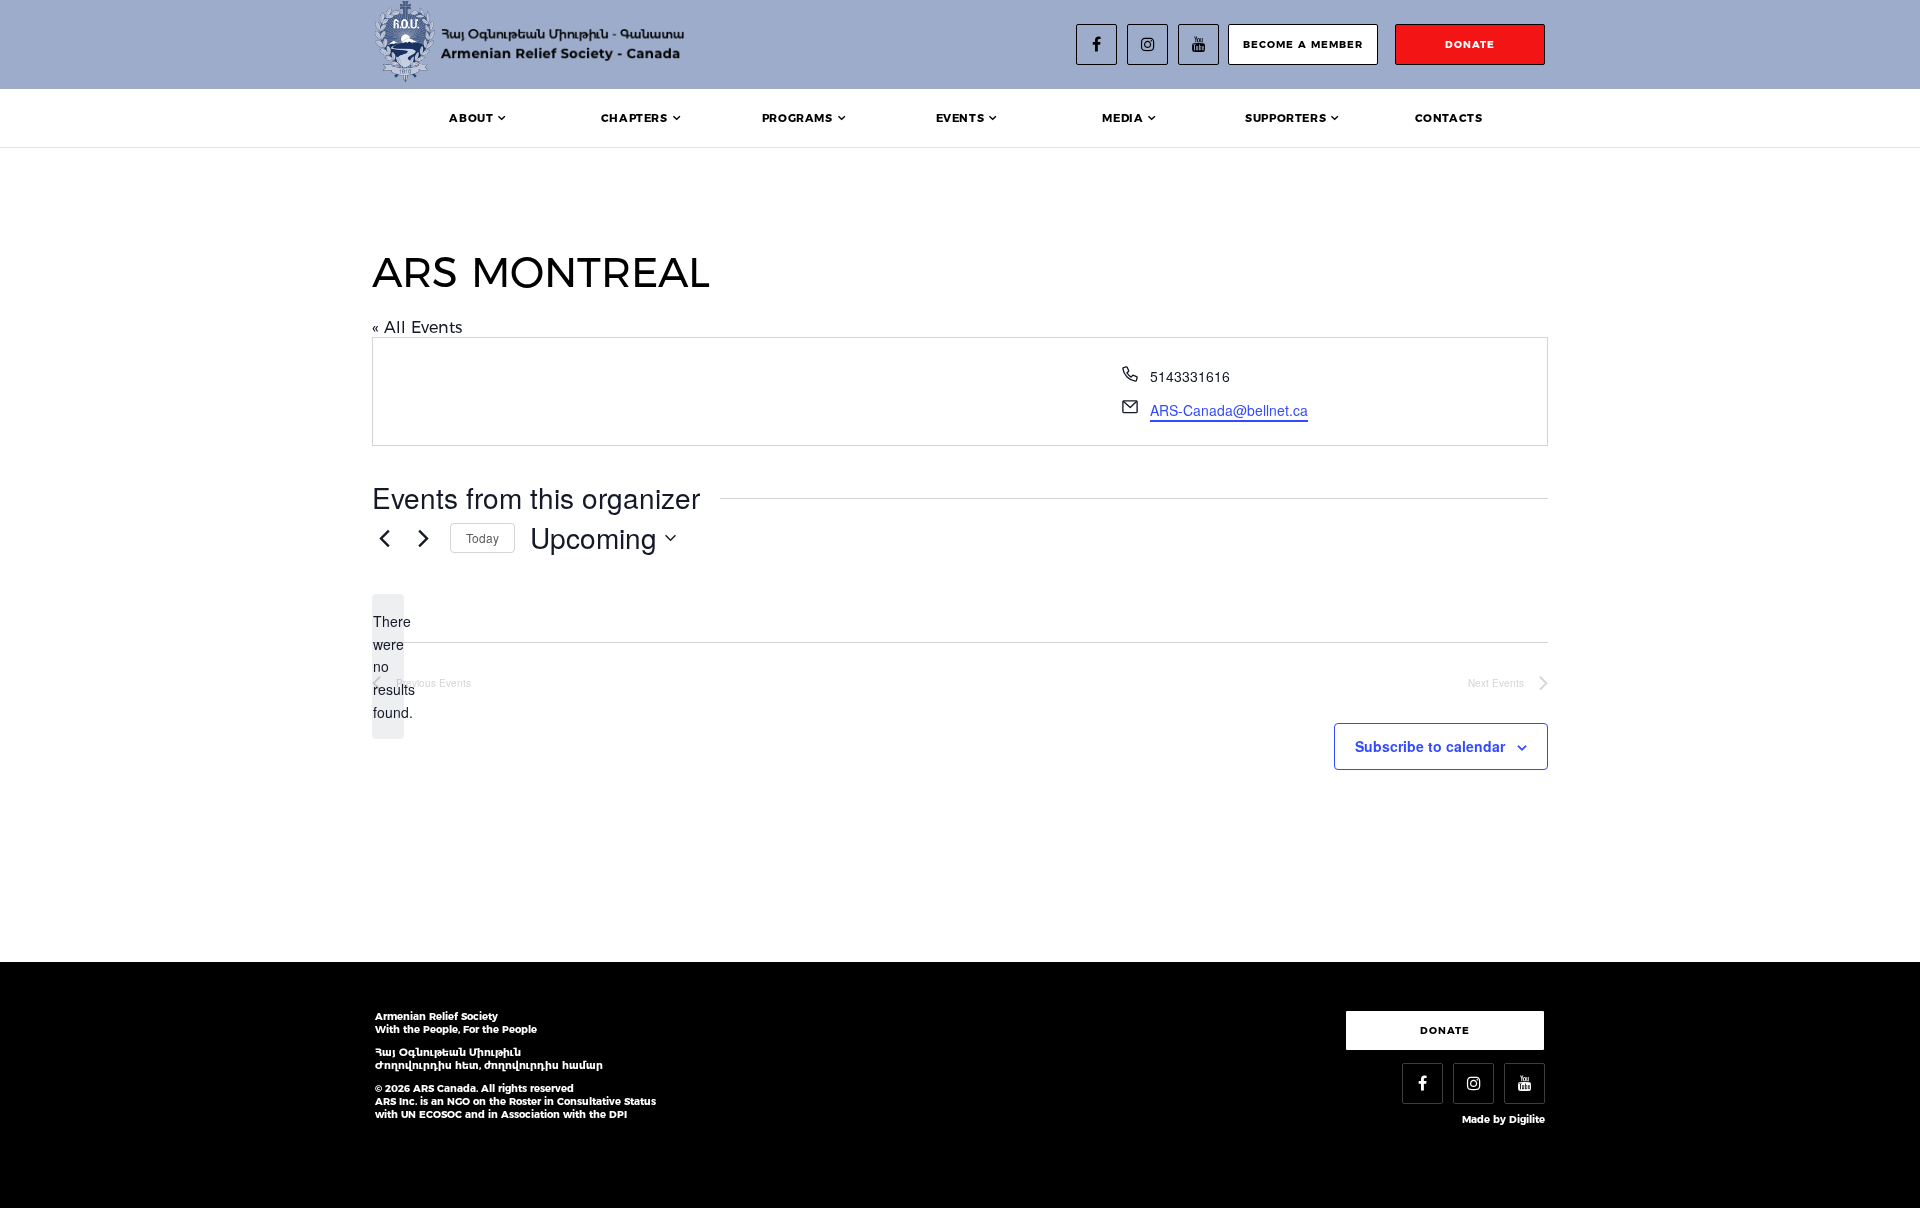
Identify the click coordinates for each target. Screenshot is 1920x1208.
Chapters (634, 118)
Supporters (1285, 118)
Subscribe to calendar (1430, 746)
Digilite (1527, 1119)
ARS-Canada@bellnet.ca (1229, 410)
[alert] (388, 666)
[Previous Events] (384, 538)
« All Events (417, 327)
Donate (1445, 1030)
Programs (797, 118)
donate (1470, 44)
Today (482, 537)
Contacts (1449, 118)
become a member (1303, 44)
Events (960, 118)
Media (1122, 118)
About (471, 118)
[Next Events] (423, 538)
